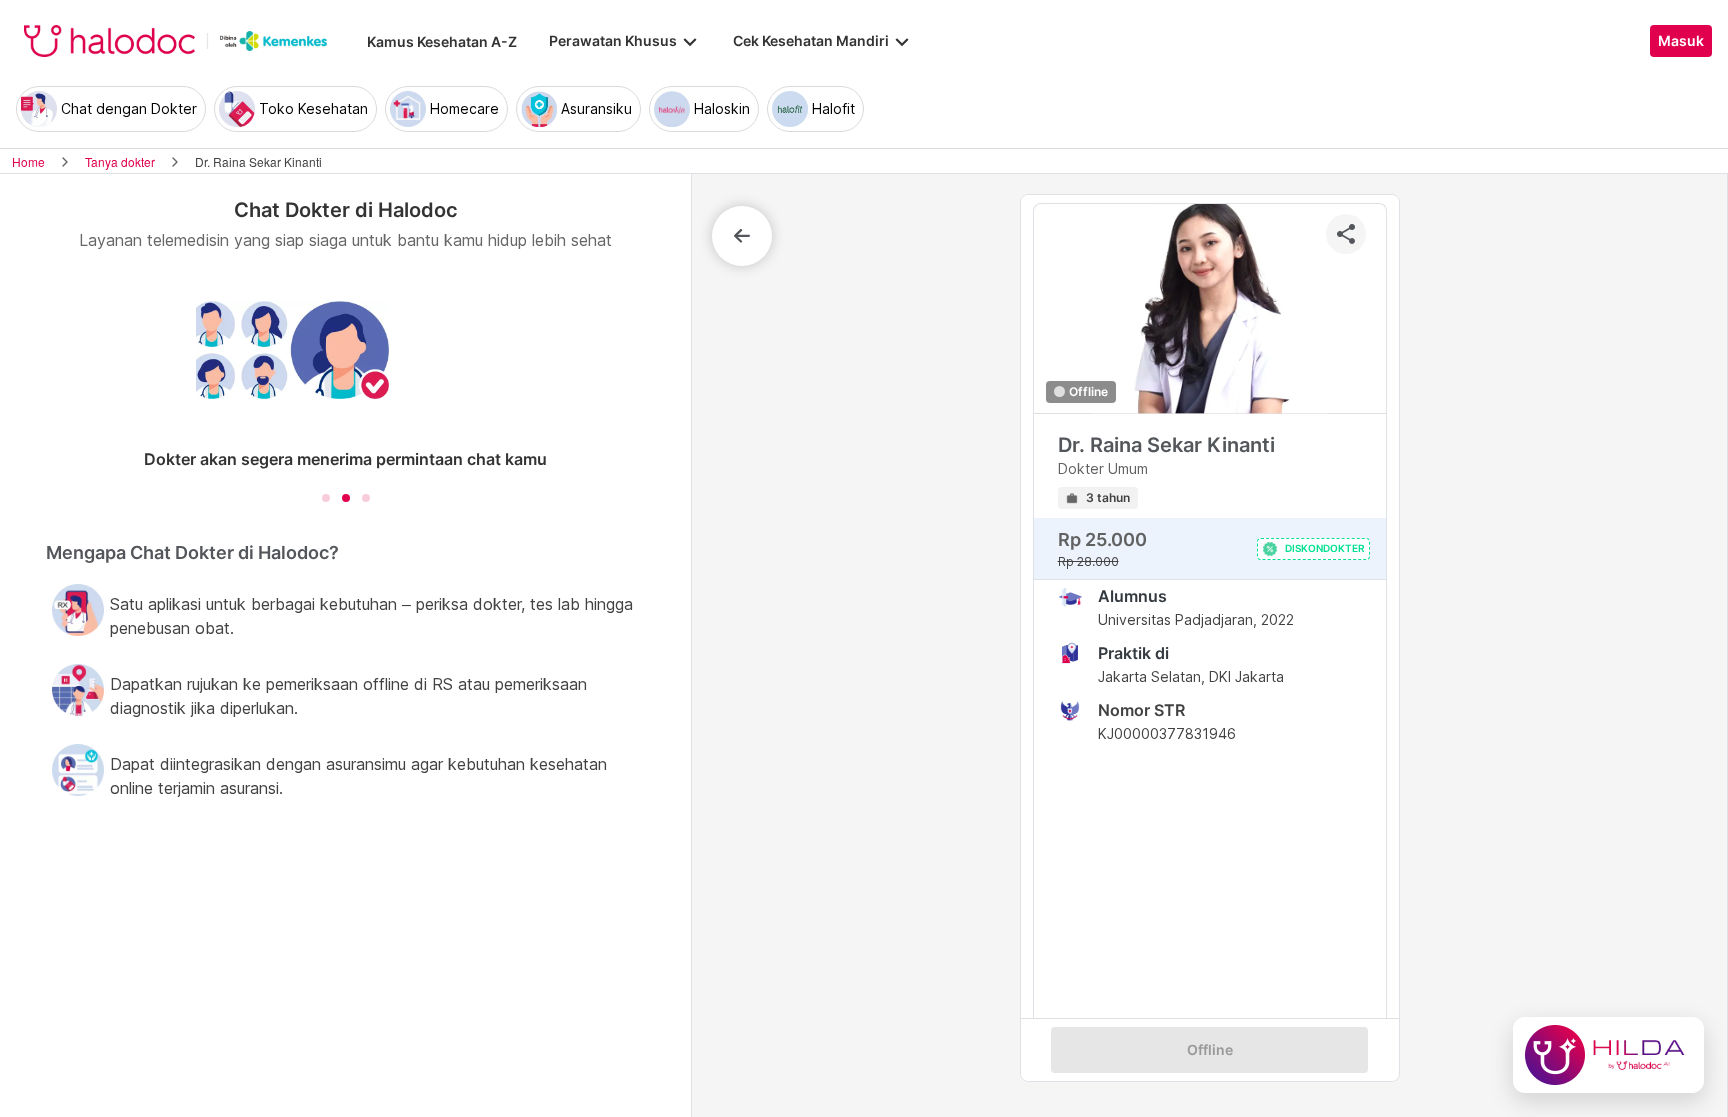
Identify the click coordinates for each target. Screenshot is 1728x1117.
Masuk (1681, 41)
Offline (1210, 1050)
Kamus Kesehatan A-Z (442, 41)
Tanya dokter (120, 161)
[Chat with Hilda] (1608, 1055)
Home (28, 161)
